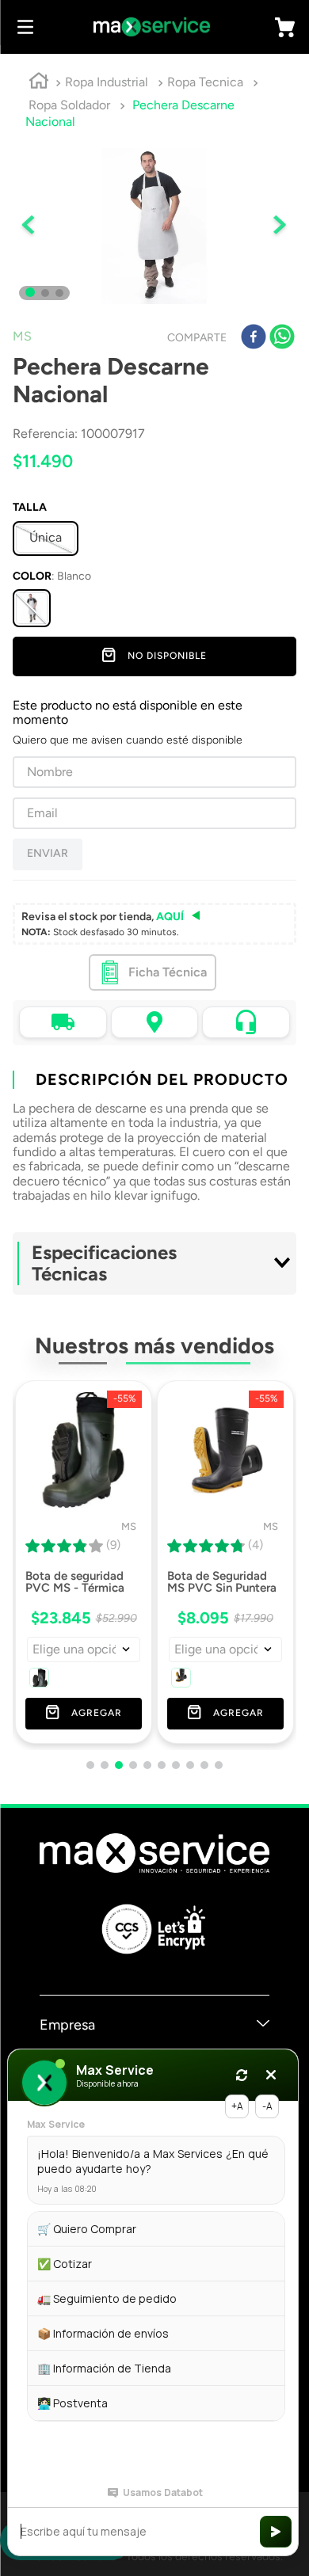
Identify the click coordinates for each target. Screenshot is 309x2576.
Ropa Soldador (69, 105)
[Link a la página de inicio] (39, 83)
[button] (32, 608)
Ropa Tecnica (205, 82)
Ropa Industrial (107, 82)
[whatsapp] (282, 338)
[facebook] (254, 338)
